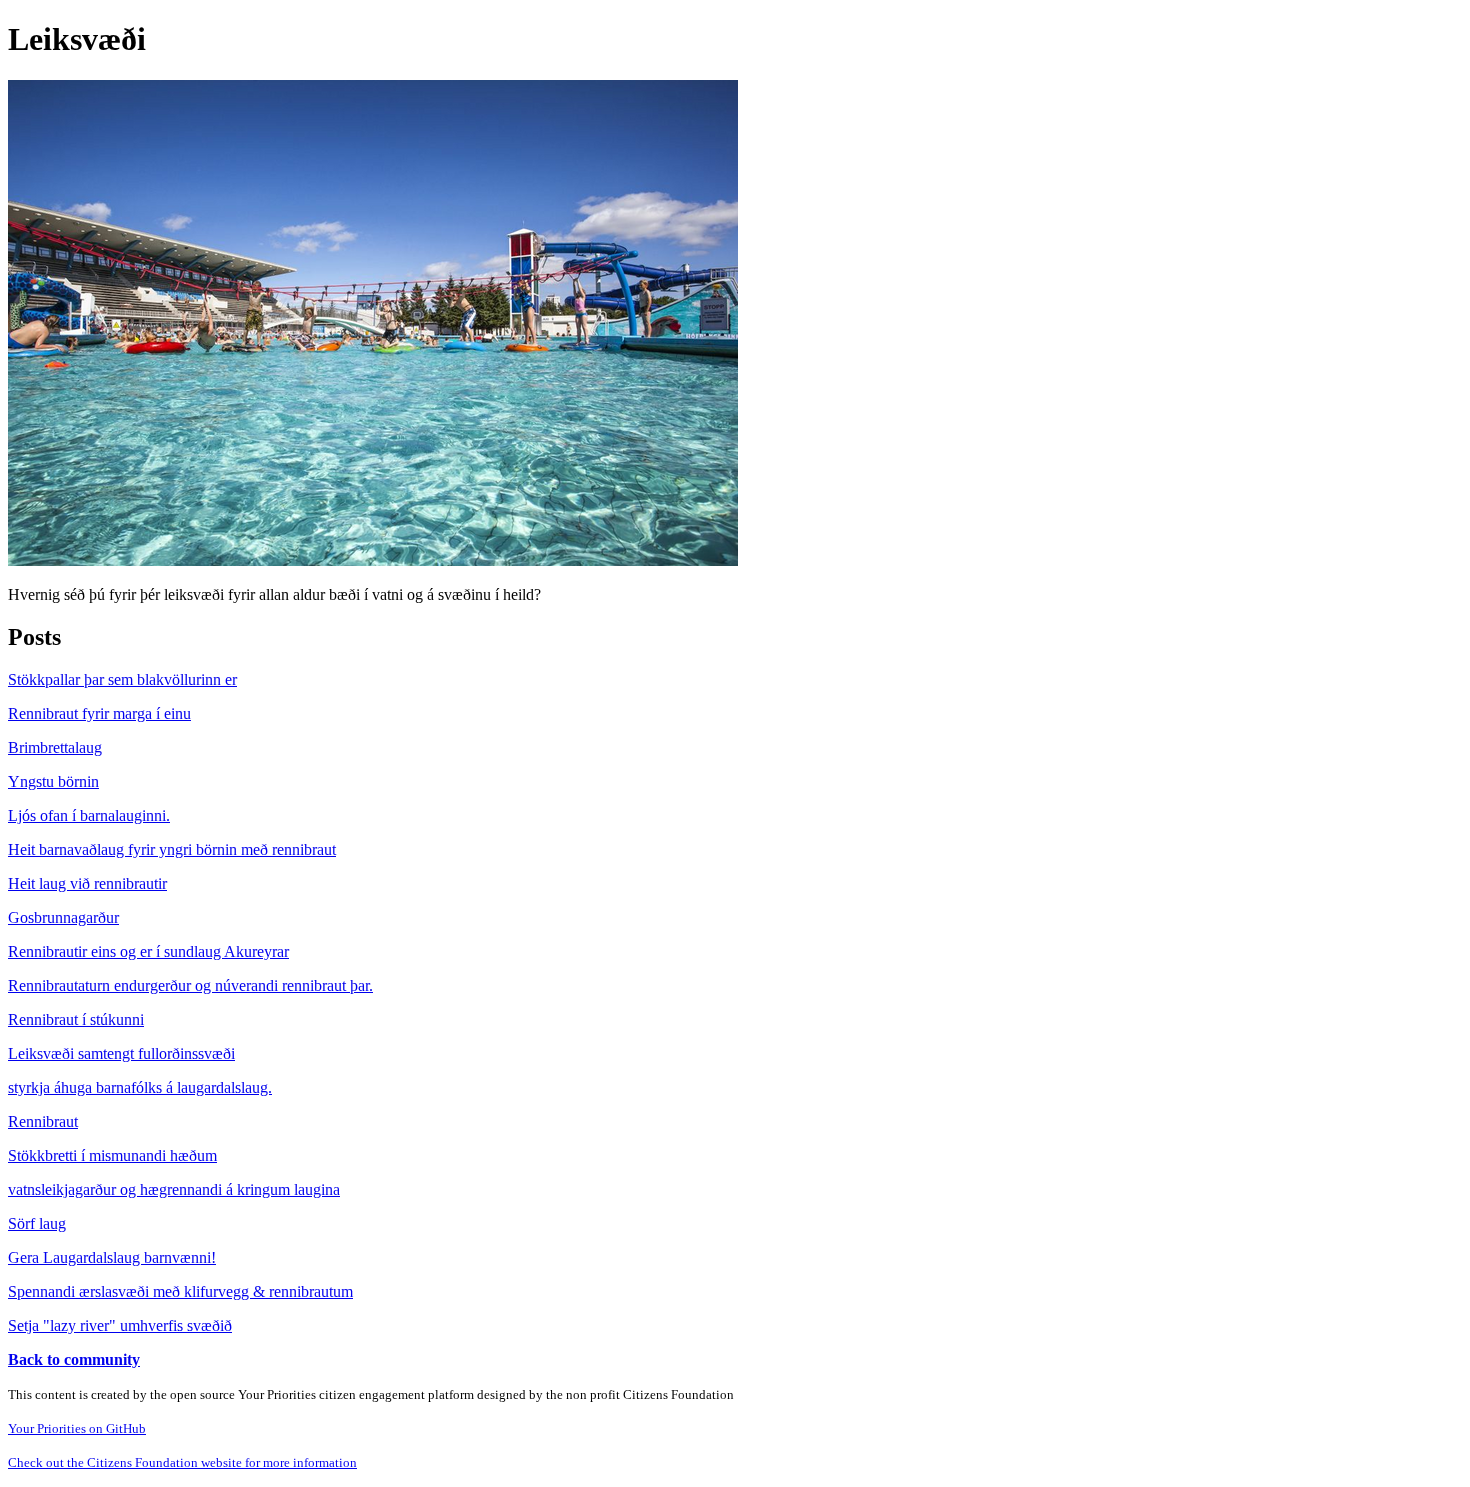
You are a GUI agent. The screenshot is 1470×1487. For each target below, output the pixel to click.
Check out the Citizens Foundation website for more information (182, 1462)
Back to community (74, 1359)
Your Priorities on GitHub (77, 1428)
